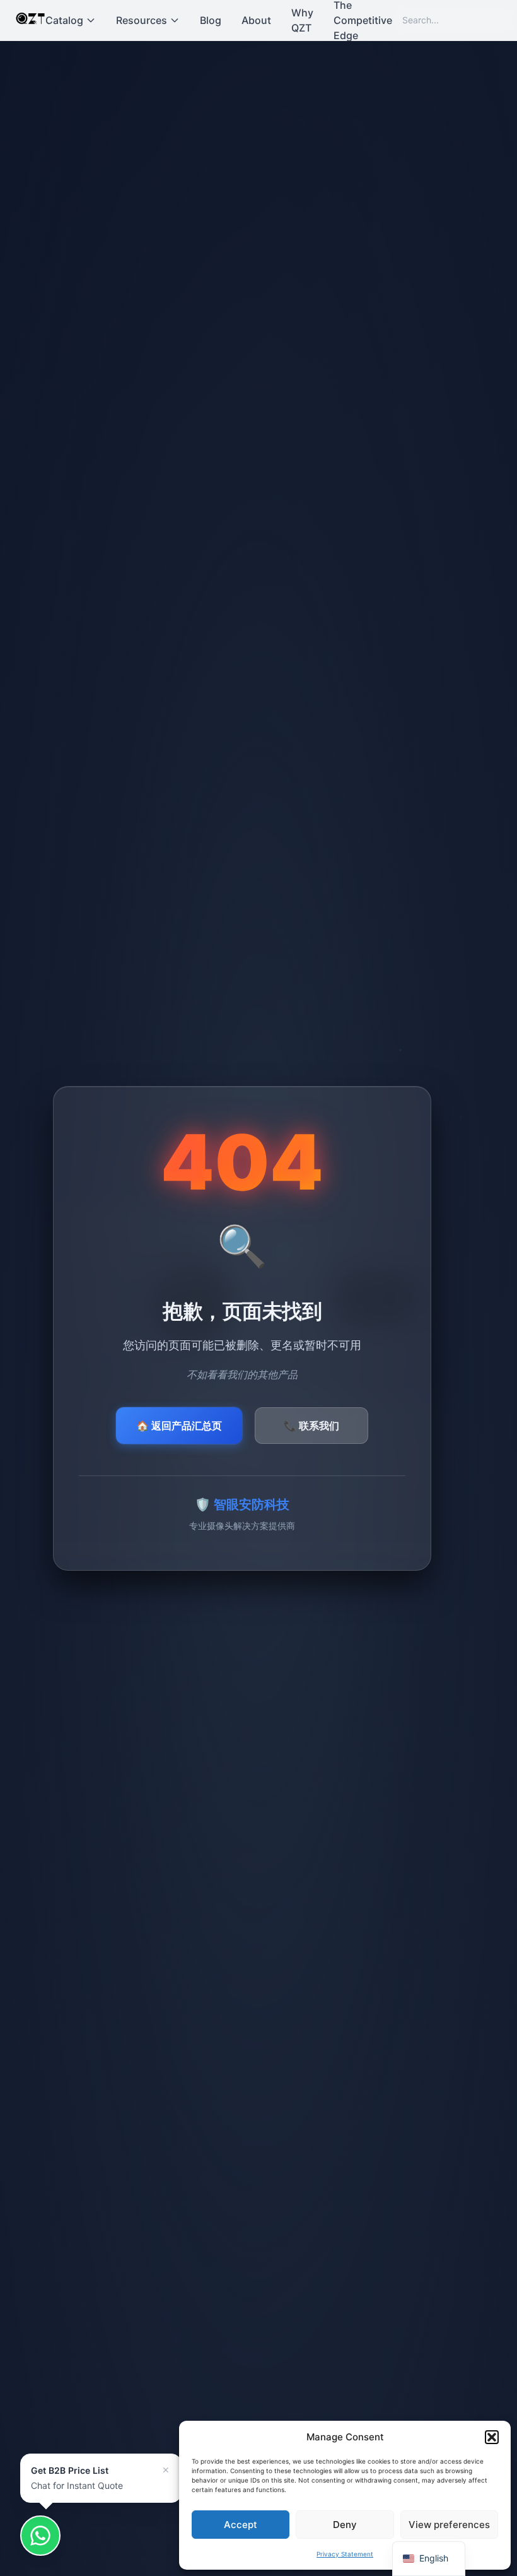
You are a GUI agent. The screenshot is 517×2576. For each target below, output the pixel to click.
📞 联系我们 (311, 1426)
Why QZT (302, 20)
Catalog (64, 20)
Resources (142, 20)
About (256, 20)
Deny (345, 2525)
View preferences (449, 2525)
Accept (241, 2525)
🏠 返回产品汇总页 (179, 1426)
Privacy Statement (345, 2554)
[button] (492, 2437)
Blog (211, 20)
